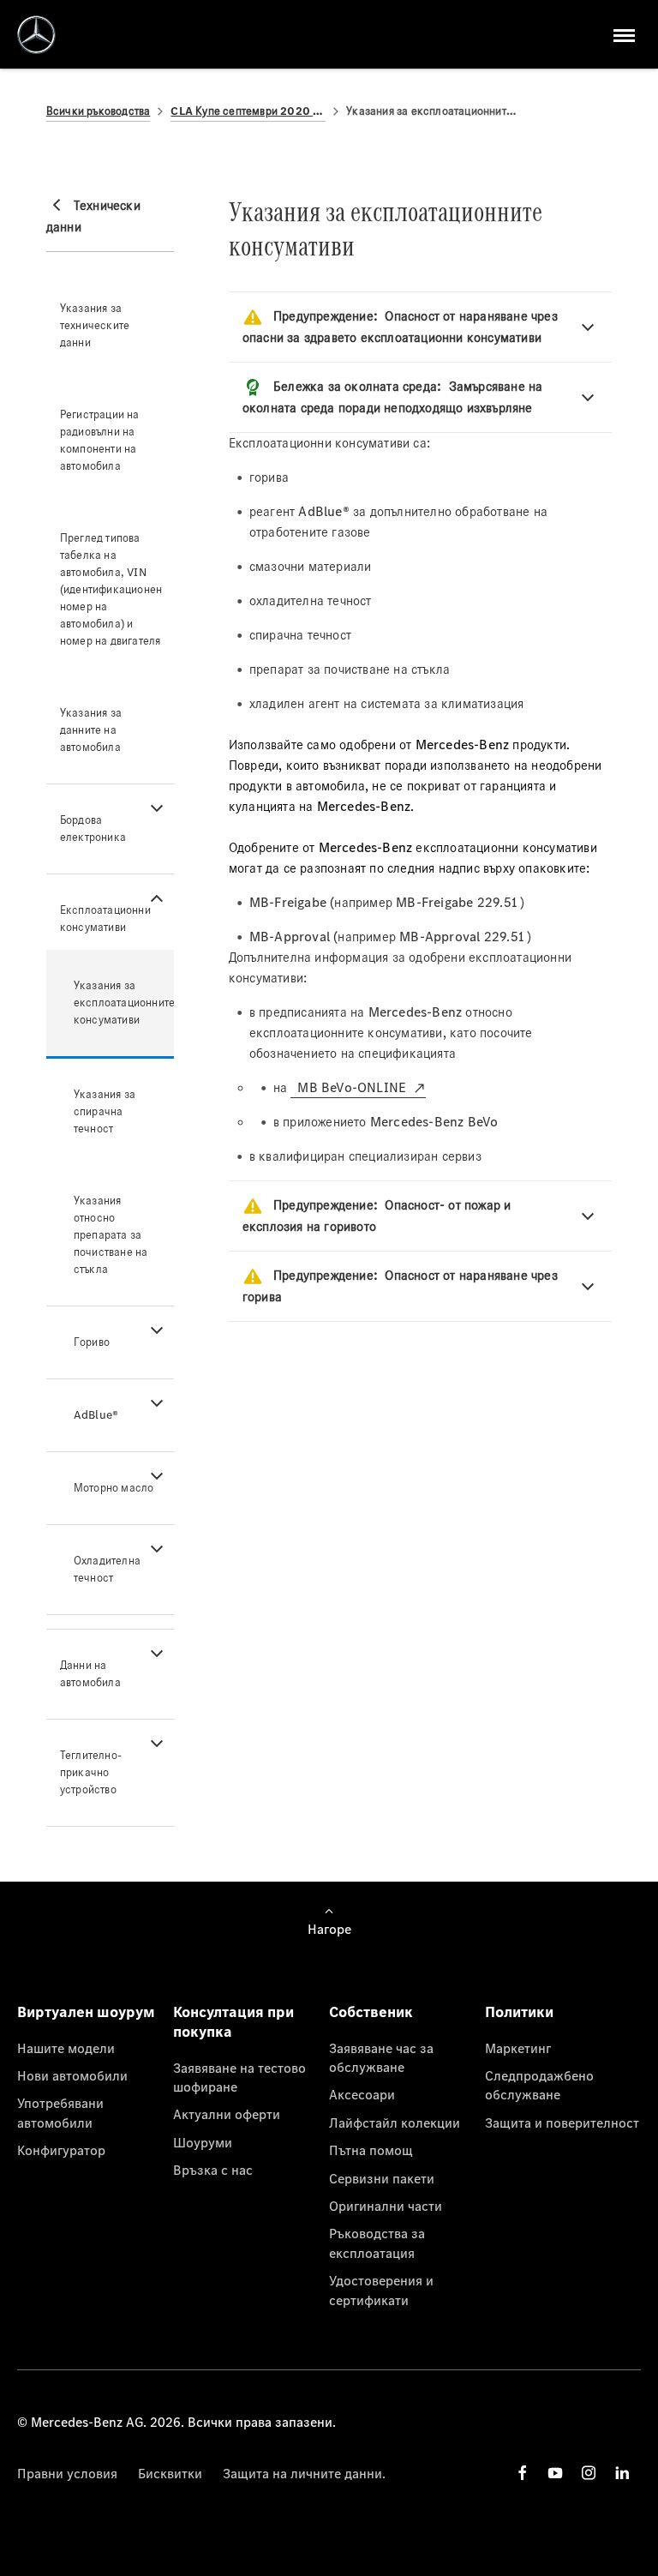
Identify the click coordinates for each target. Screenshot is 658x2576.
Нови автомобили (72, 2075)
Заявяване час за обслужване (381, 2057)
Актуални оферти (227, 2114)
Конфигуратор (61, 2150)
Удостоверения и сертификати (381, 2290)
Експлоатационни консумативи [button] (105, 919)
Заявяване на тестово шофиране (239, 2077)
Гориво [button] (92, 1342)
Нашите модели (66, 2048)
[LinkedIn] (622, 2473)
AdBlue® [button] (96, 1415)
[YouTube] (555, 2473)
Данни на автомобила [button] (90, 1674)
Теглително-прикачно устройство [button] (91, 1772)
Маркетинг (518, 2048)
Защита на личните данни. (304, 2473)
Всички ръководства (99, 111)
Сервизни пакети (382, 2178)
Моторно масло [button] (114, 1488)
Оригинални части (386, 2206)
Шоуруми (203, 2142)
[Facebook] (523, 2473)
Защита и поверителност (562, 2123)
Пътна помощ (371, 2150)
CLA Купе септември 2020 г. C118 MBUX (248, 111)
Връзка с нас (213, 2170)
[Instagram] (589, 2473)
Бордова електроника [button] (93, 829)
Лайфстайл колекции (395, 2123)
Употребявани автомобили (60, 2112)
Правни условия (67, 2473)
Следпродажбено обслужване (539, 2085)
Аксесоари (362, 2094)
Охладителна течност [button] (107, 1569)
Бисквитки (170, 2473)
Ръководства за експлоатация (377, 2243)
